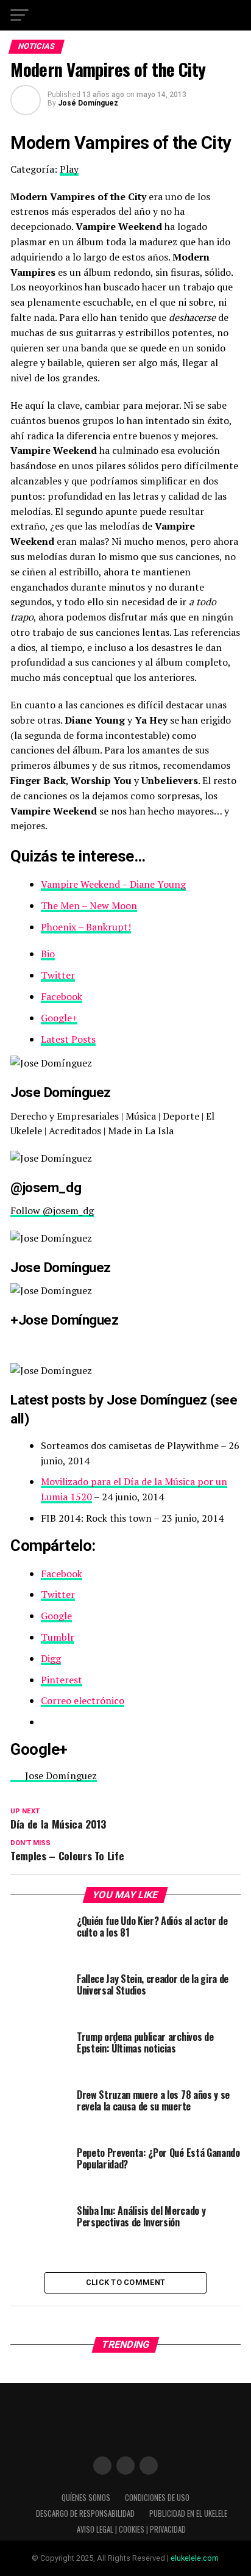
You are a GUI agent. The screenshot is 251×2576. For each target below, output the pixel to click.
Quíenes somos (86, 2498)
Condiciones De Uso (157, 2498)
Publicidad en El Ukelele (188, 2513)
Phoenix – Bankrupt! (86, 927)
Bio (48, 954)
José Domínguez (88, 103)
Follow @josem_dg (52, 1211)
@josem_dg (46, 1187)
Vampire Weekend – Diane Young (113, 884)
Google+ (59, 1018)
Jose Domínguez (61, 1267)
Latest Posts (68, 1039)
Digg (51, 1658)
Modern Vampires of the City (121, 143)
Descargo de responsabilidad (85, 2513)
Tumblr (58, 1637)
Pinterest (62, 1680)
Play (69, 169)
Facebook (62, 996)
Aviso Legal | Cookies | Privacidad (131, 2529)
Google (56, 1616)
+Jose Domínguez (64, 1320)
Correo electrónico (83, 1700)
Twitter (58, 975)
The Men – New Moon (89, 905)
